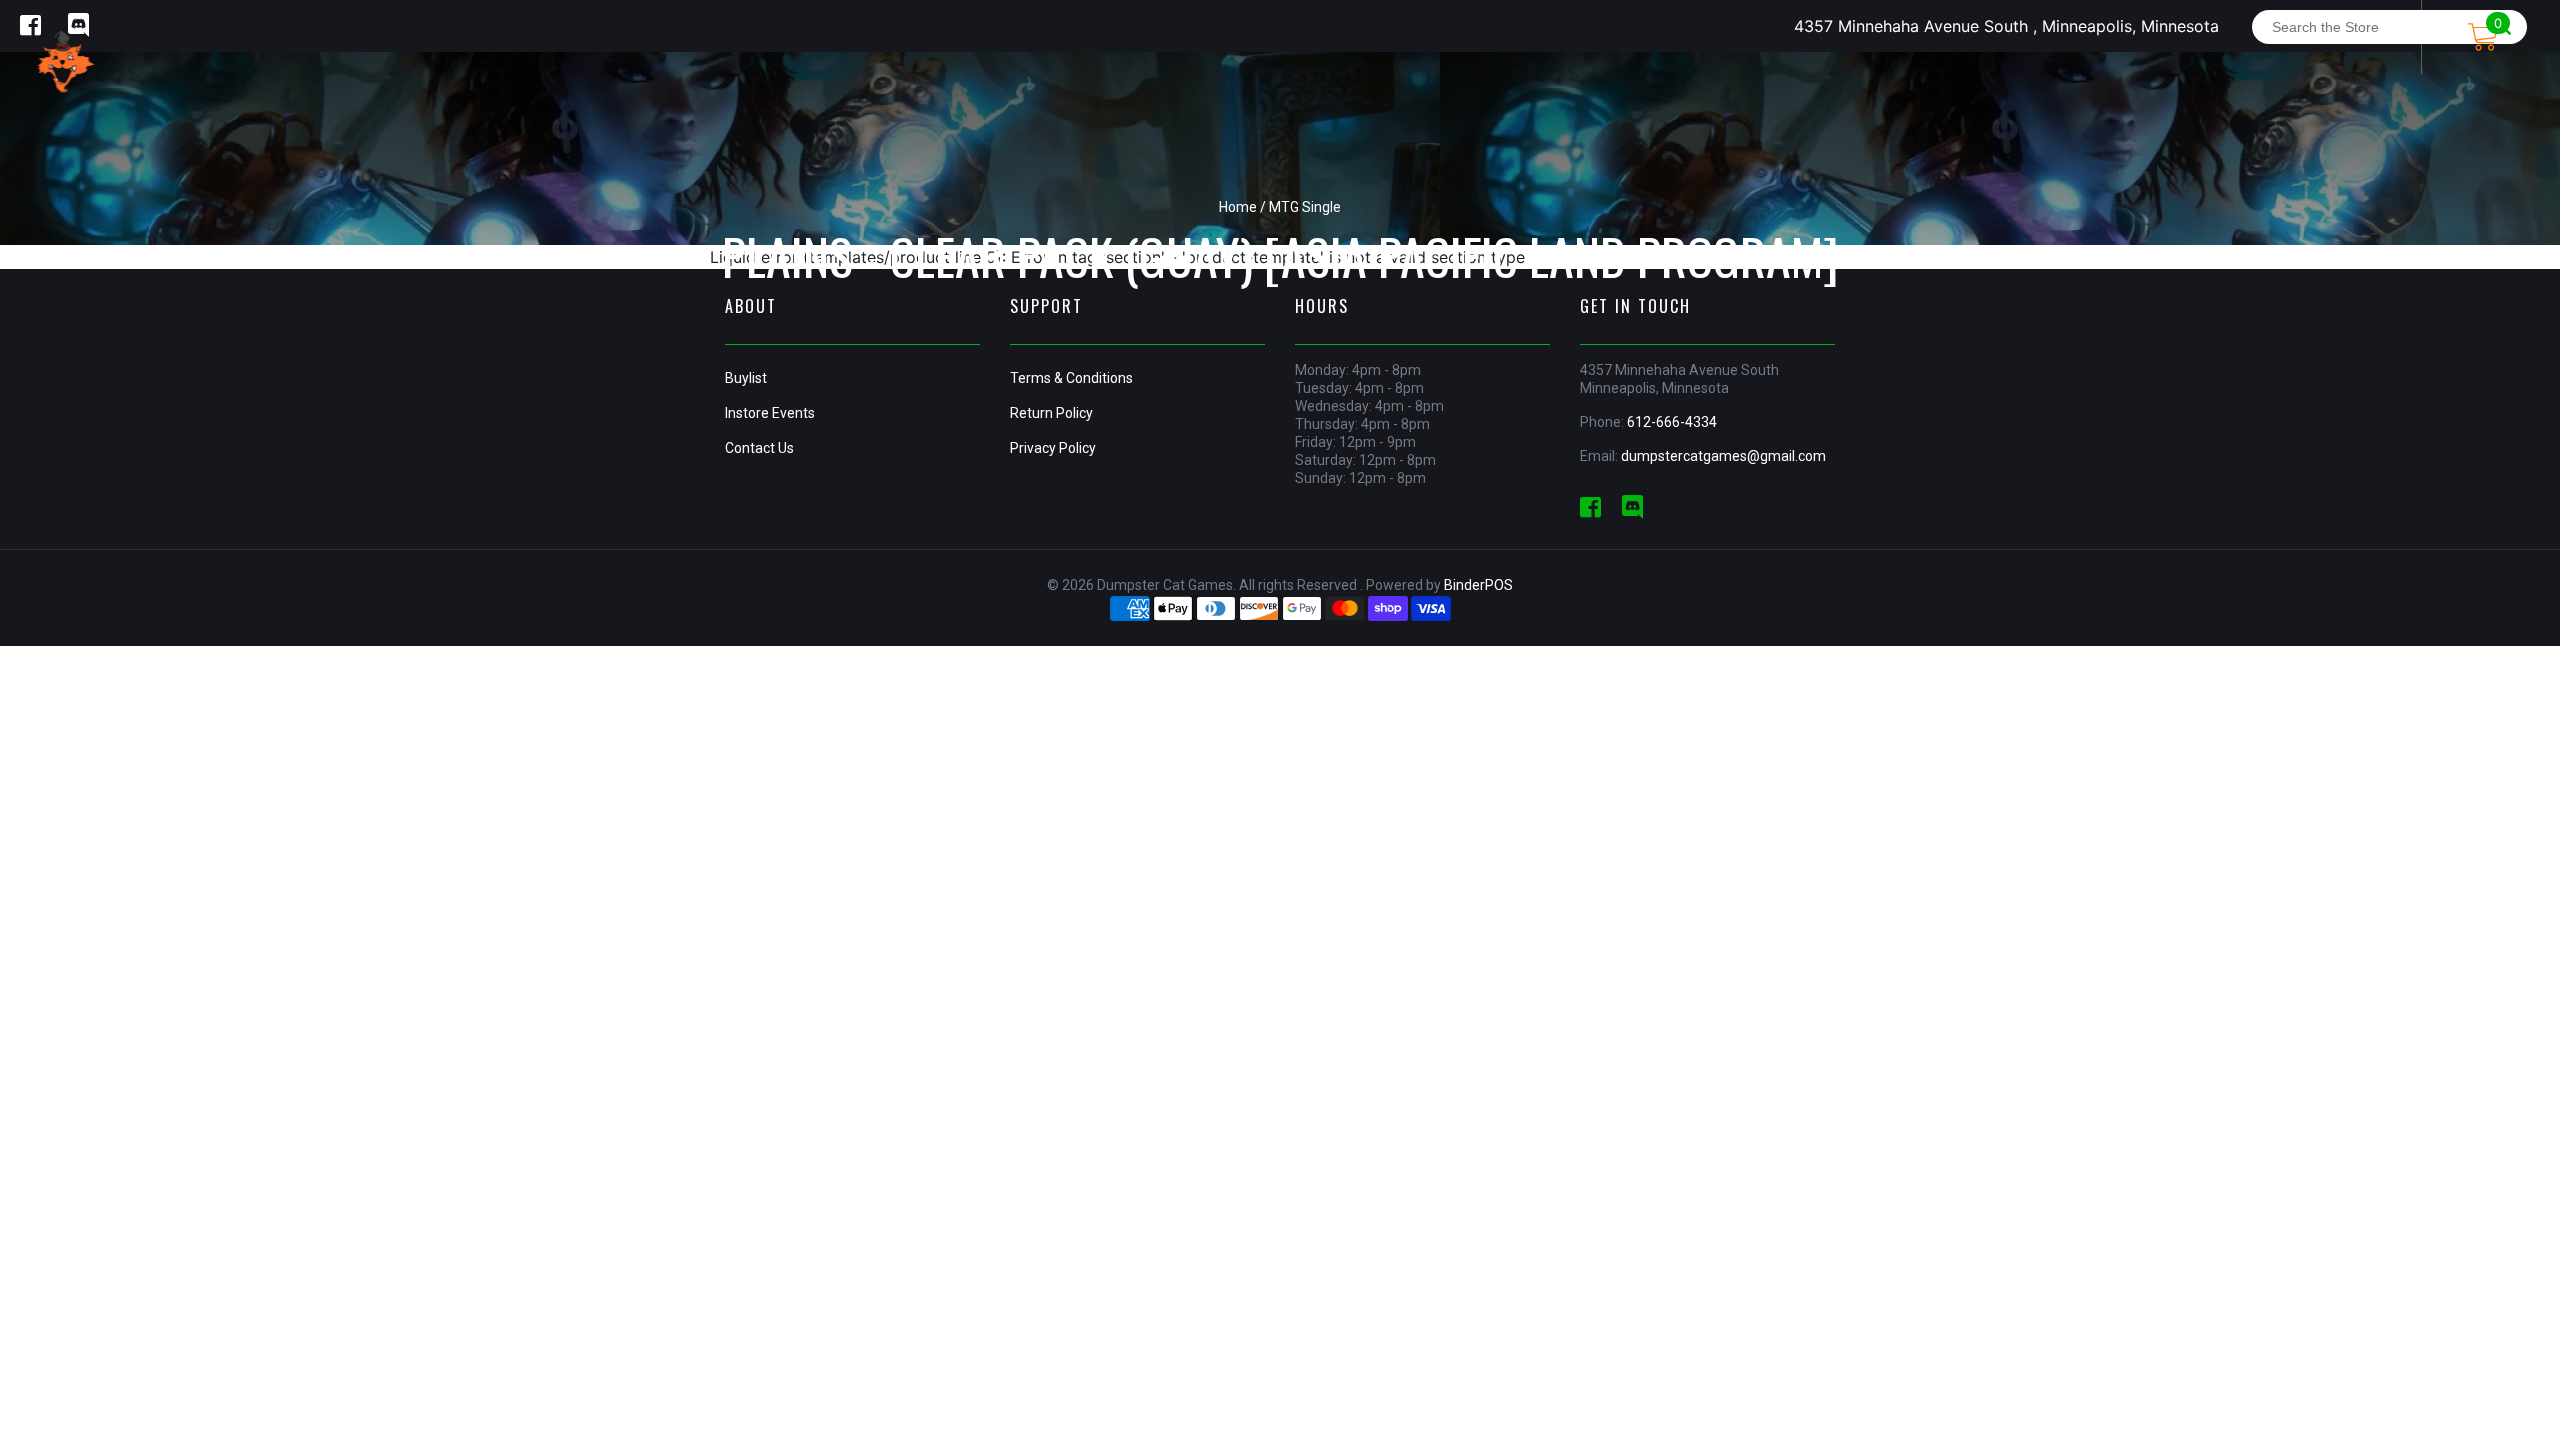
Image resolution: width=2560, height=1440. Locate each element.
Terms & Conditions (1071, 378)
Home (1238, 207)
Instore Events (770, 413)
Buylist (746, 378)
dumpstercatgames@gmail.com (1723, 456)
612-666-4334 (1672, 422)
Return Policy (1051, 413)
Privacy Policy (1053, 448)
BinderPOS (1478, 585)
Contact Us (759, 448)
